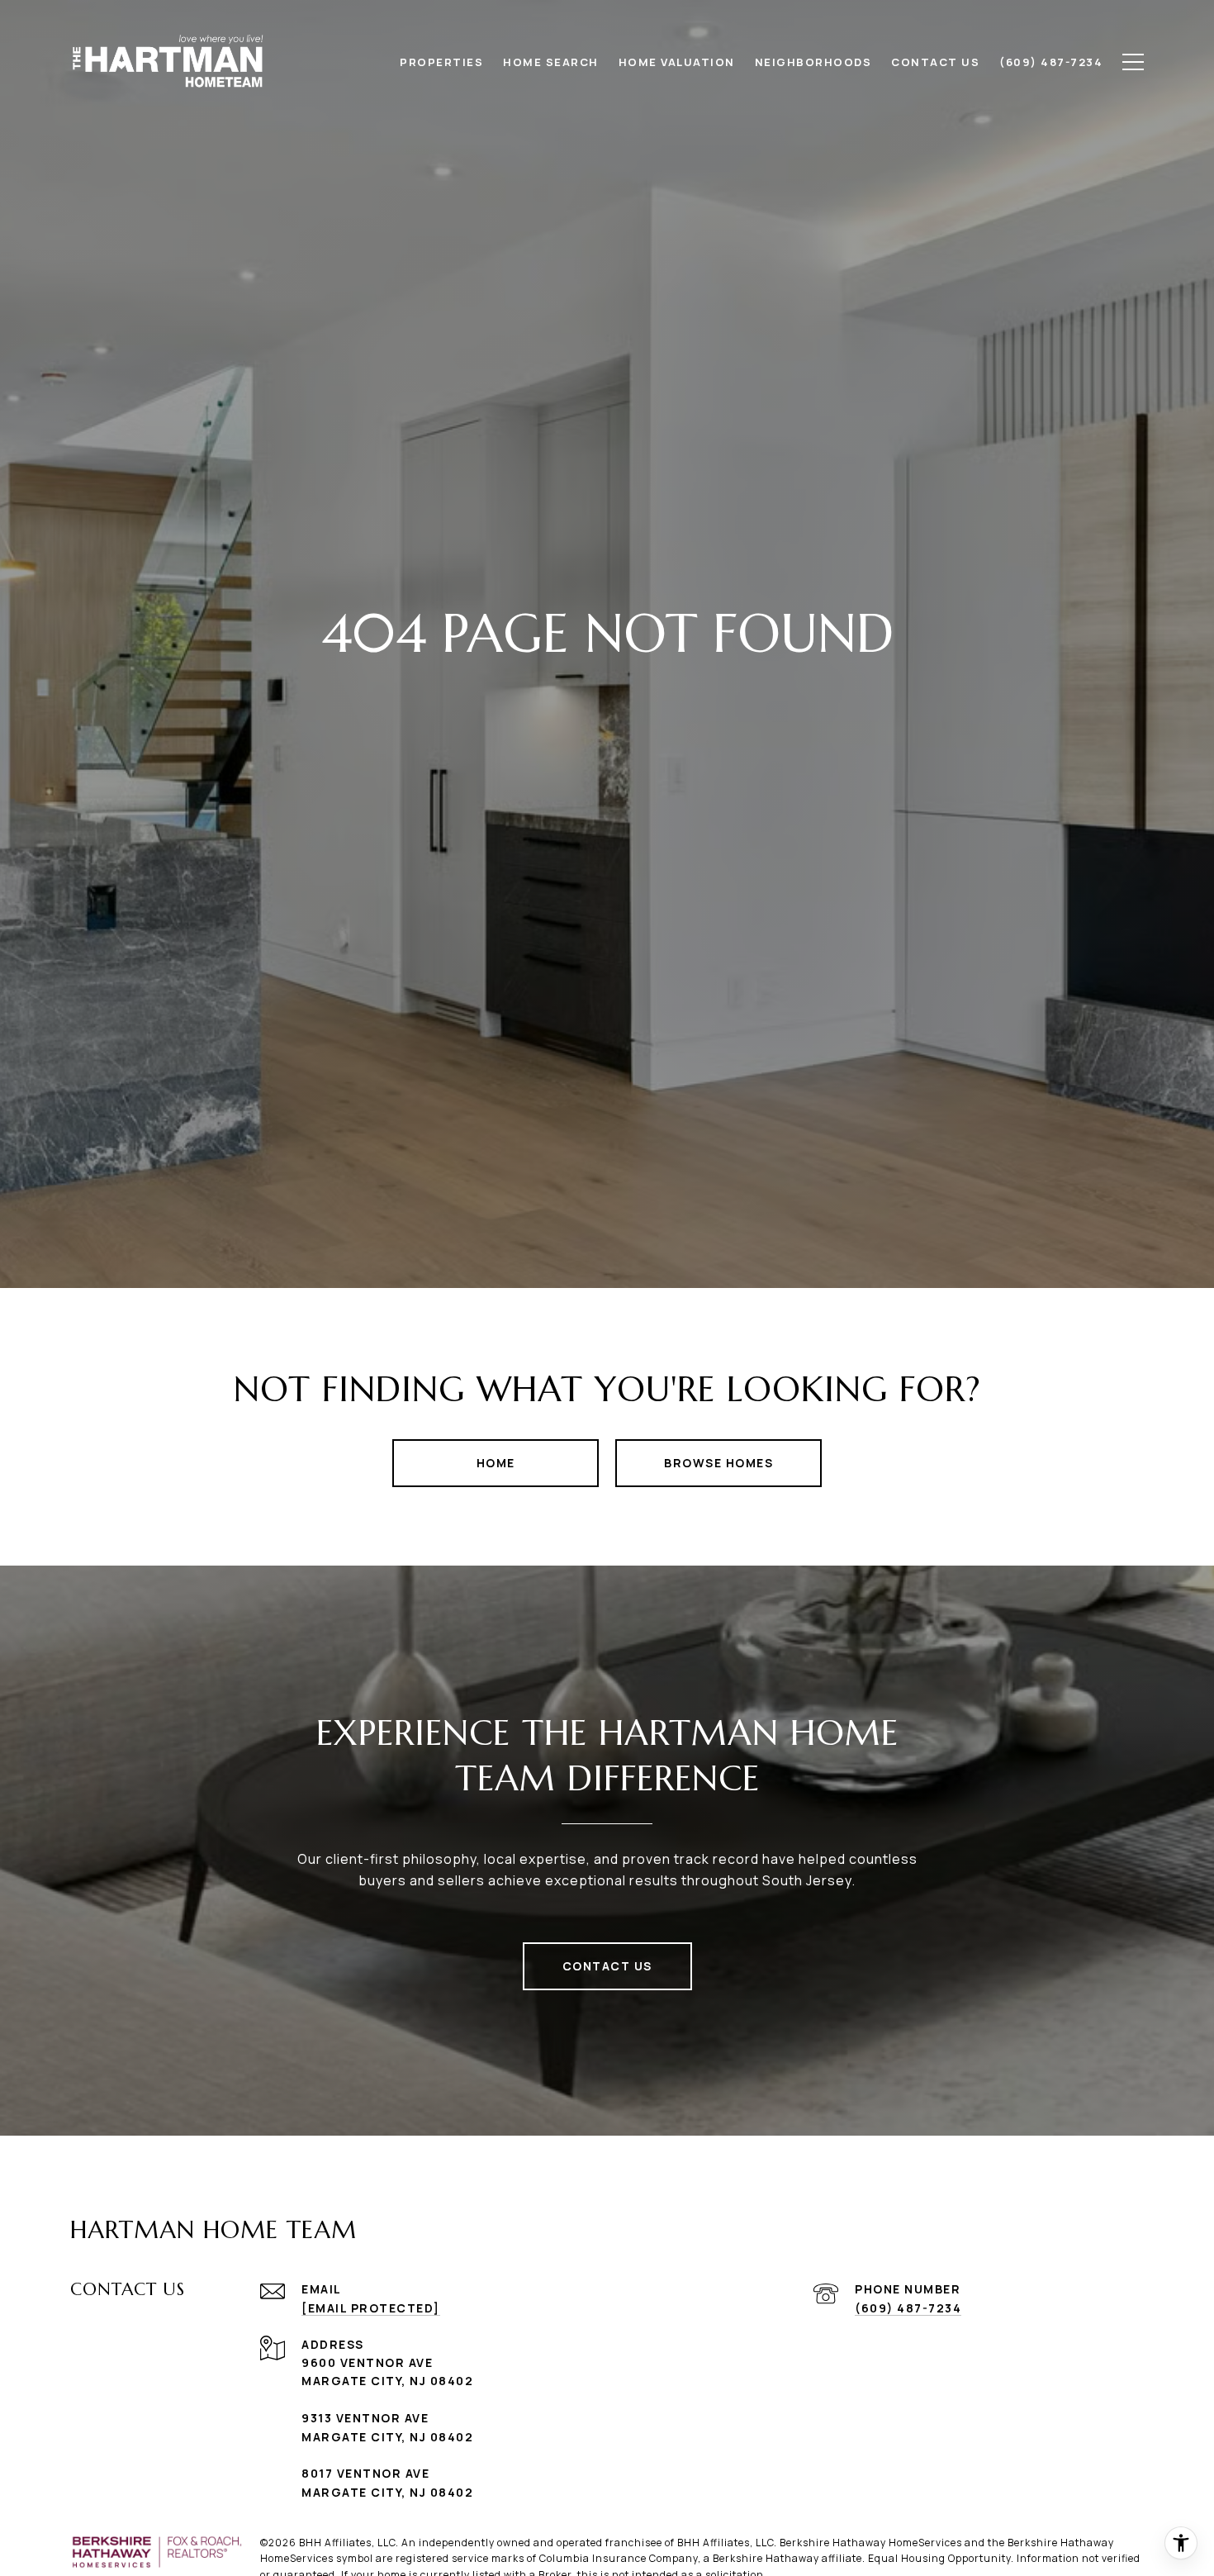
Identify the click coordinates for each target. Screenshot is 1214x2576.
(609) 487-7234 (908, 2308)
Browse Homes (718, 1463)
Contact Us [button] (607, 1966)
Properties (441, 62)
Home (496, 1463)
